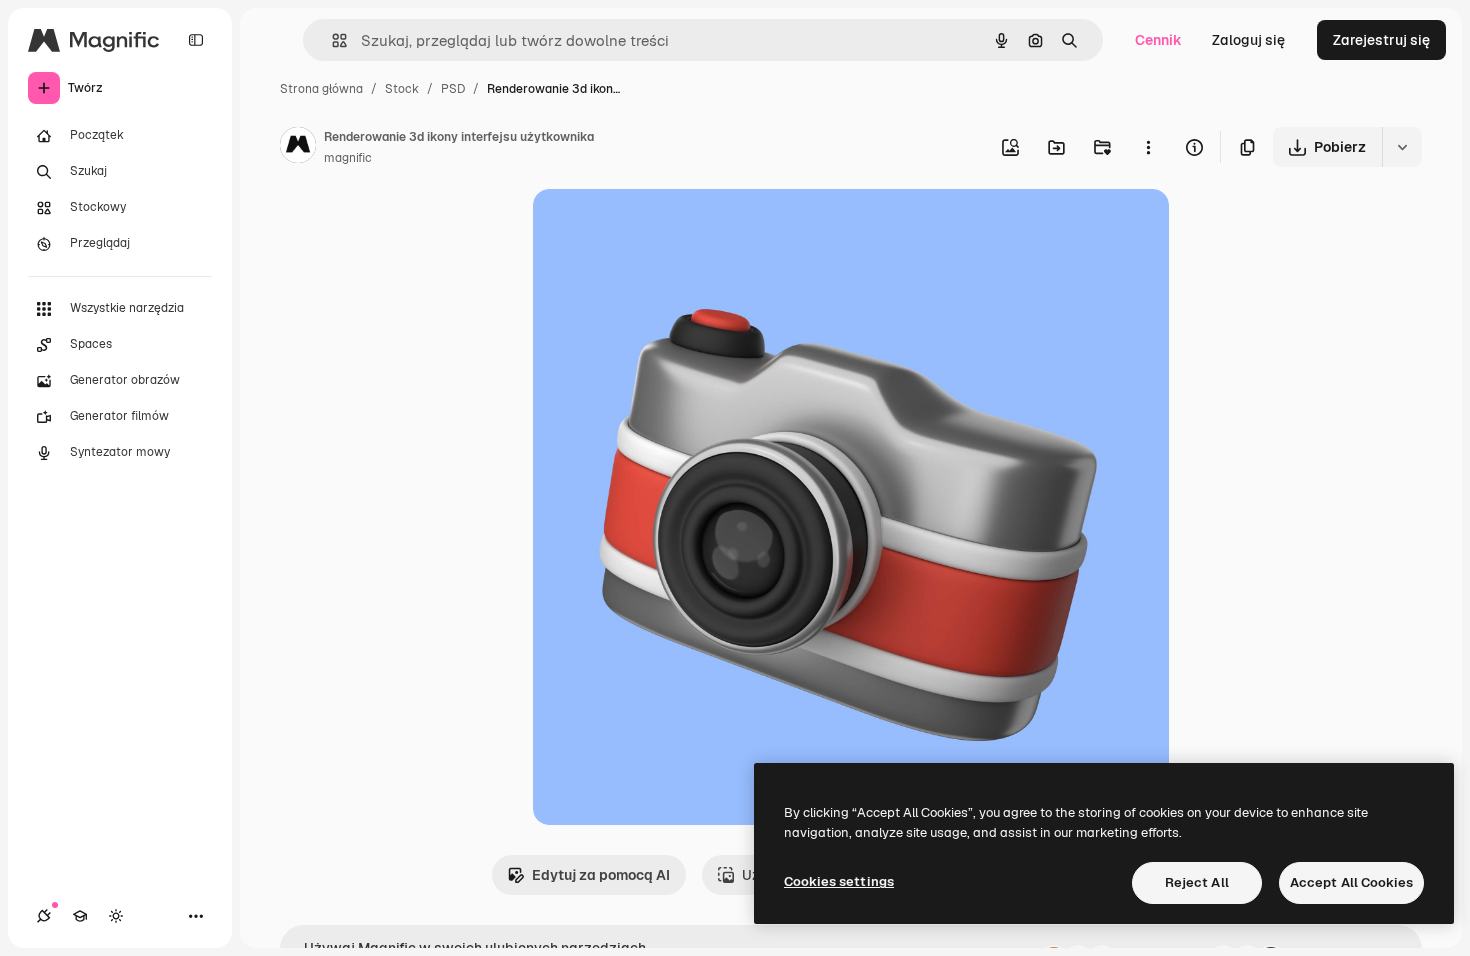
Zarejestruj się (1381, 40)
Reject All (1197, 882)
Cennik (1158, 40)
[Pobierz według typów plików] (1402, 147)
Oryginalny (671, 227)
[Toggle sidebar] (196, 40)
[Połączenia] (44, 916)
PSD (453, 89)
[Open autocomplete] (331, 40)
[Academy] (80, 916)
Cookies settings (839, 881)
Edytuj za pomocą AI (601, 875)
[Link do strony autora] (298, 148)
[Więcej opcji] (1148, 147)
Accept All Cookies (1351, 882)
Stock (402, 89)
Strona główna (321, 89)
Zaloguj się (1248, 40)
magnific (348, 158)
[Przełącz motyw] (116, 916)
